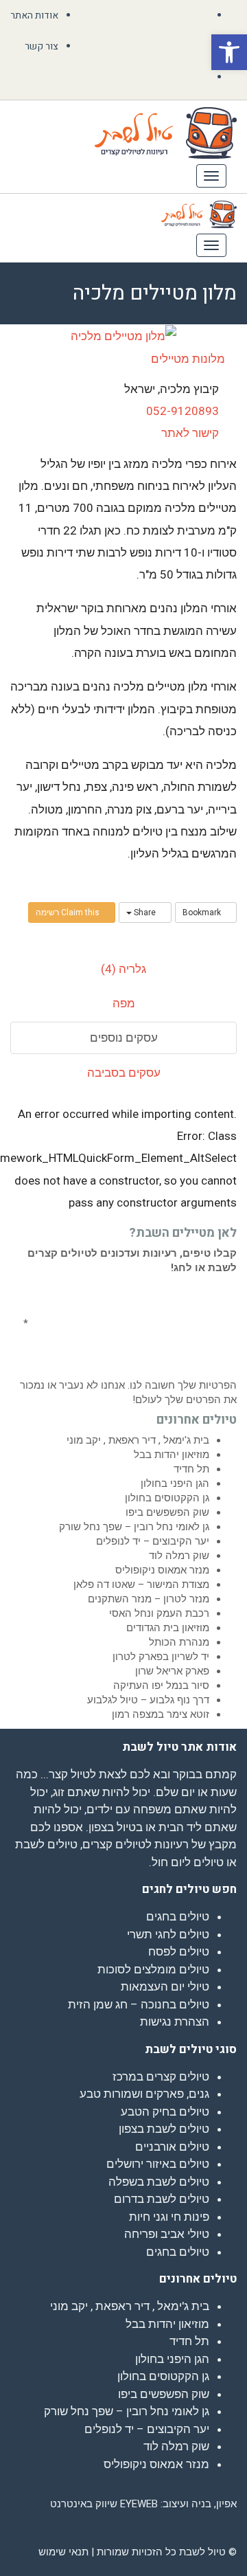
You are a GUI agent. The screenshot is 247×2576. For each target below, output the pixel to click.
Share (145, 912)
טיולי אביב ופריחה (167, 2234)
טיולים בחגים (178, 1916)
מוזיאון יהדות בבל (172, 1455)
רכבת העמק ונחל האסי (159, 1613)
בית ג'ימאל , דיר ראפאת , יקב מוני (138, 1440)
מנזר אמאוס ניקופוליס (162, 1570)
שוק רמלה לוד (179, 1556)
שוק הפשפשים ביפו (167, 1512)
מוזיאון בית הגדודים (168, 1628)
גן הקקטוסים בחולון (167, 1498)
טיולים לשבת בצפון (164, 2129)
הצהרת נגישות (175, 2021)
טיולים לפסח (179, 1951)
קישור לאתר (190, 433)
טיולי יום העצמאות (165, 1986)
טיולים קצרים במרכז (161, 2076)
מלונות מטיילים (189, 359)
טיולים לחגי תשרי (168, 1934)
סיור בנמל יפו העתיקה (161, 1685)
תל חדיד (191, 1469)
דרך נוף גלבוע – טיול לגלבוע (148, 1700)
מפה (124, 1003)
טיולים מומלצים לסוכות (153, 1969)
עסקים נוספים (124, 1038)
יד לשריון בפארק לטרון (161, 1657)
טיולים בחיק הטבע (165, 2112)
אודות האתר (34, 15)
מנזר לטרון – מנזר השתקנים (149, 1599)
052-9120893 (183, 411)
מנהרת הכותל (179, 1642)
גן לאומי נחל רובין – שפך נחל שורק (134, 1527)
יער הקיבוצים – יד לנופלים (153, 1541)
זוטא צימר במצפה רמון (161, 1714)
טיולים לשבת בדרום (162, 2199)
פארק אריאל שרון (172, 1671)
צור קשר (42, 46)
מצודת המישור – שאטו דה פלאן (141, 1584)
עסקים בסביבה (124, 1073)
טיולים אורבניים (172, 2147)
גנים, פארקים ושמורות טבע (144, 2094)
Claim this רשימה (69, 912)
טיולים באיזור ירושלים (158, 2164)
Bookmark (203, 912)
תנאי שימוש (63, 2552)
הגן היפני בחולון (175, 1483)
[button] (229, 52)
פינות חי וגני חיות (169, 2217)
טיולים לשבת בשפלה (159, 2182)
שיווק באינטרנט (84, 2504)
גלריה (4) (123, 969)
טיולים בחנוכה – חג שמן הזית (139, 2004)
